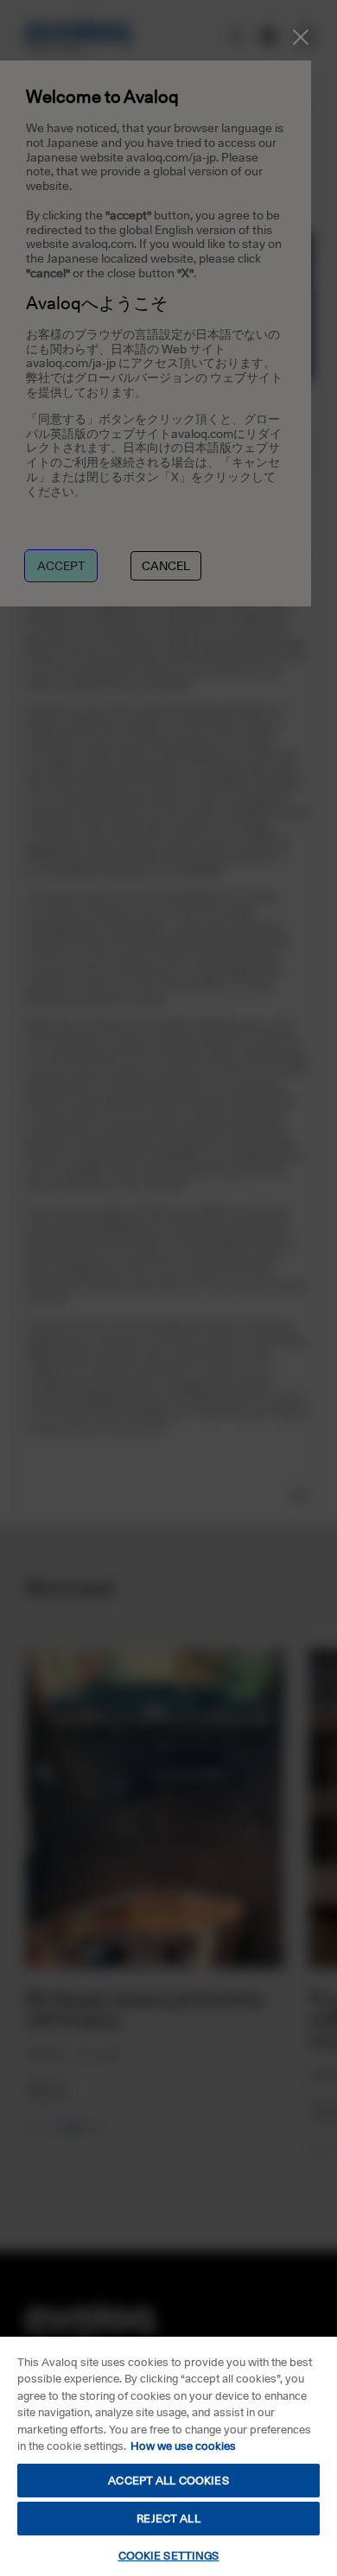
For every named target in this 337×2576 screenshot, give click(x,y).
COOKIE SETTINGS (169, 2555)
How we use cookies (183, 2446)
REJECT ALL (168, 2518)
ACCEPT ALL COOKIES (168, 2480)
